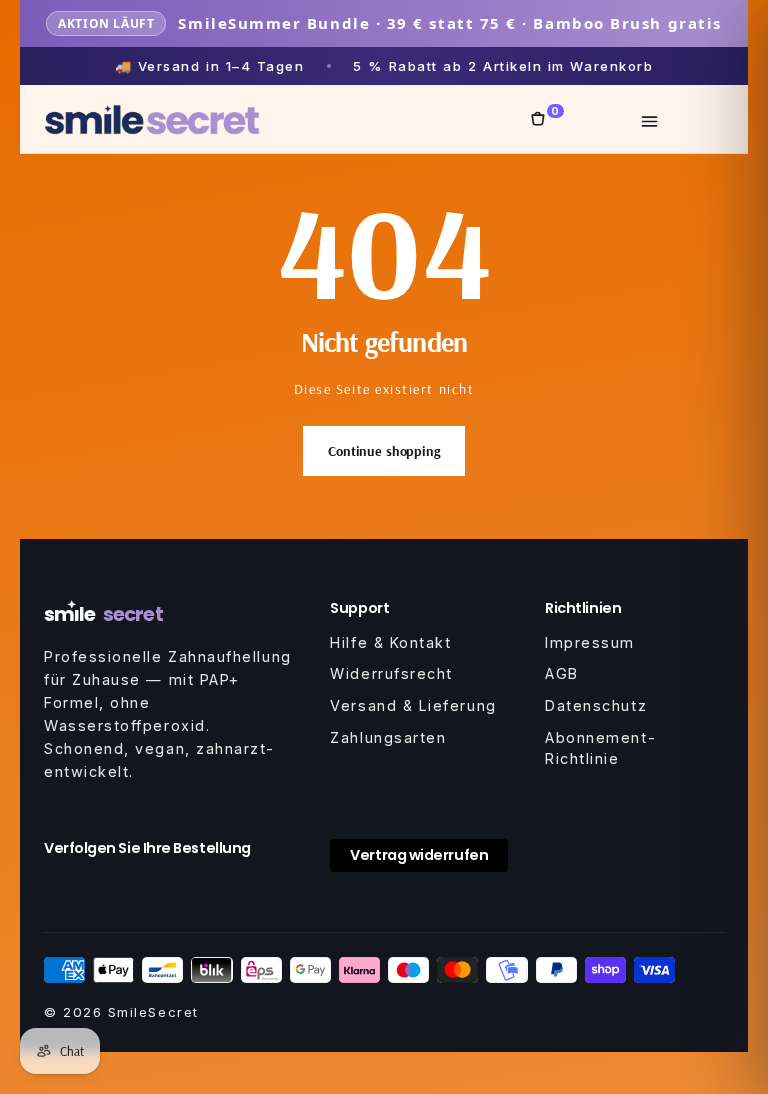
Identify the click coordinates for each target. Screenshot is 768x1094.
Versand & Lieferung (413, 705)
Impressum (590, 642)
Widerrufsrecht (391, 673)
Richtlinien (583, 608)
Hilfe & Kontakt (390, 642)
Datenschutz (596, 705)
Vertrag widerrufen (419, 855)
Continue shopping (384, 451)
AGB (562, 673)
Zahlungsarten (388, 737)
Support (359, 608)
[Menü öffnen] (649, 119)
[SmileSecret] (152, 119)
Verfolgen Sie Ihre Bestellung (147, 848)
